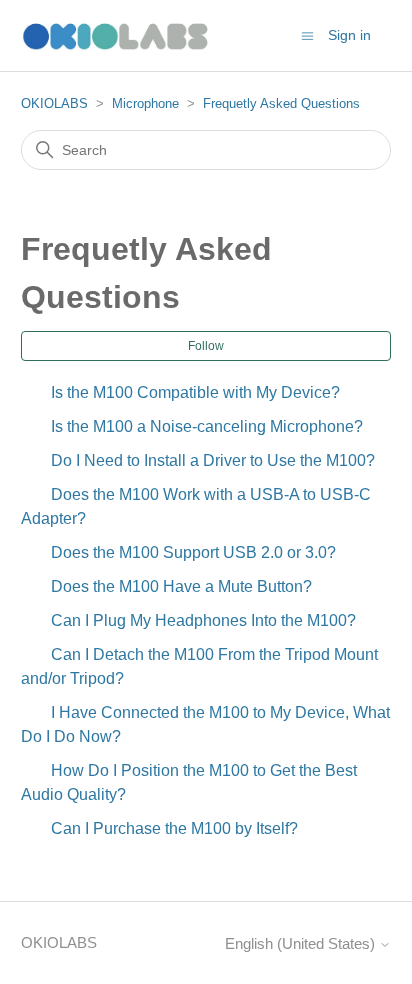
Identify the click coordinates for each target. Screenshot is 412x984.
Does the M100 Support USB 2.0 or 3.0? (193, 552)
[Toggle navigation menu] (307, 34)
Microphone (145, 103)
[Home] (117, 35)
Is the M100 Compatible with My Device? (195, 392)
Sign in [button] (349, 35)
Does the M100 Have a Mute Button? (181, 586)
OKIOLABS (54, 103)
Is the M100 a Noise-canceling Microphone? (207, 426)
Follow (206, 346)
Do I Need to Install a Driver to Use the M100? (213, 460)
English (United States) (302, 943)
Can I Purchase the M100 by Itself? (174, 828)
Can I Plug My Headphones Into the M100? (203, 620)
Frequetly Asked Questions (281, 103)
